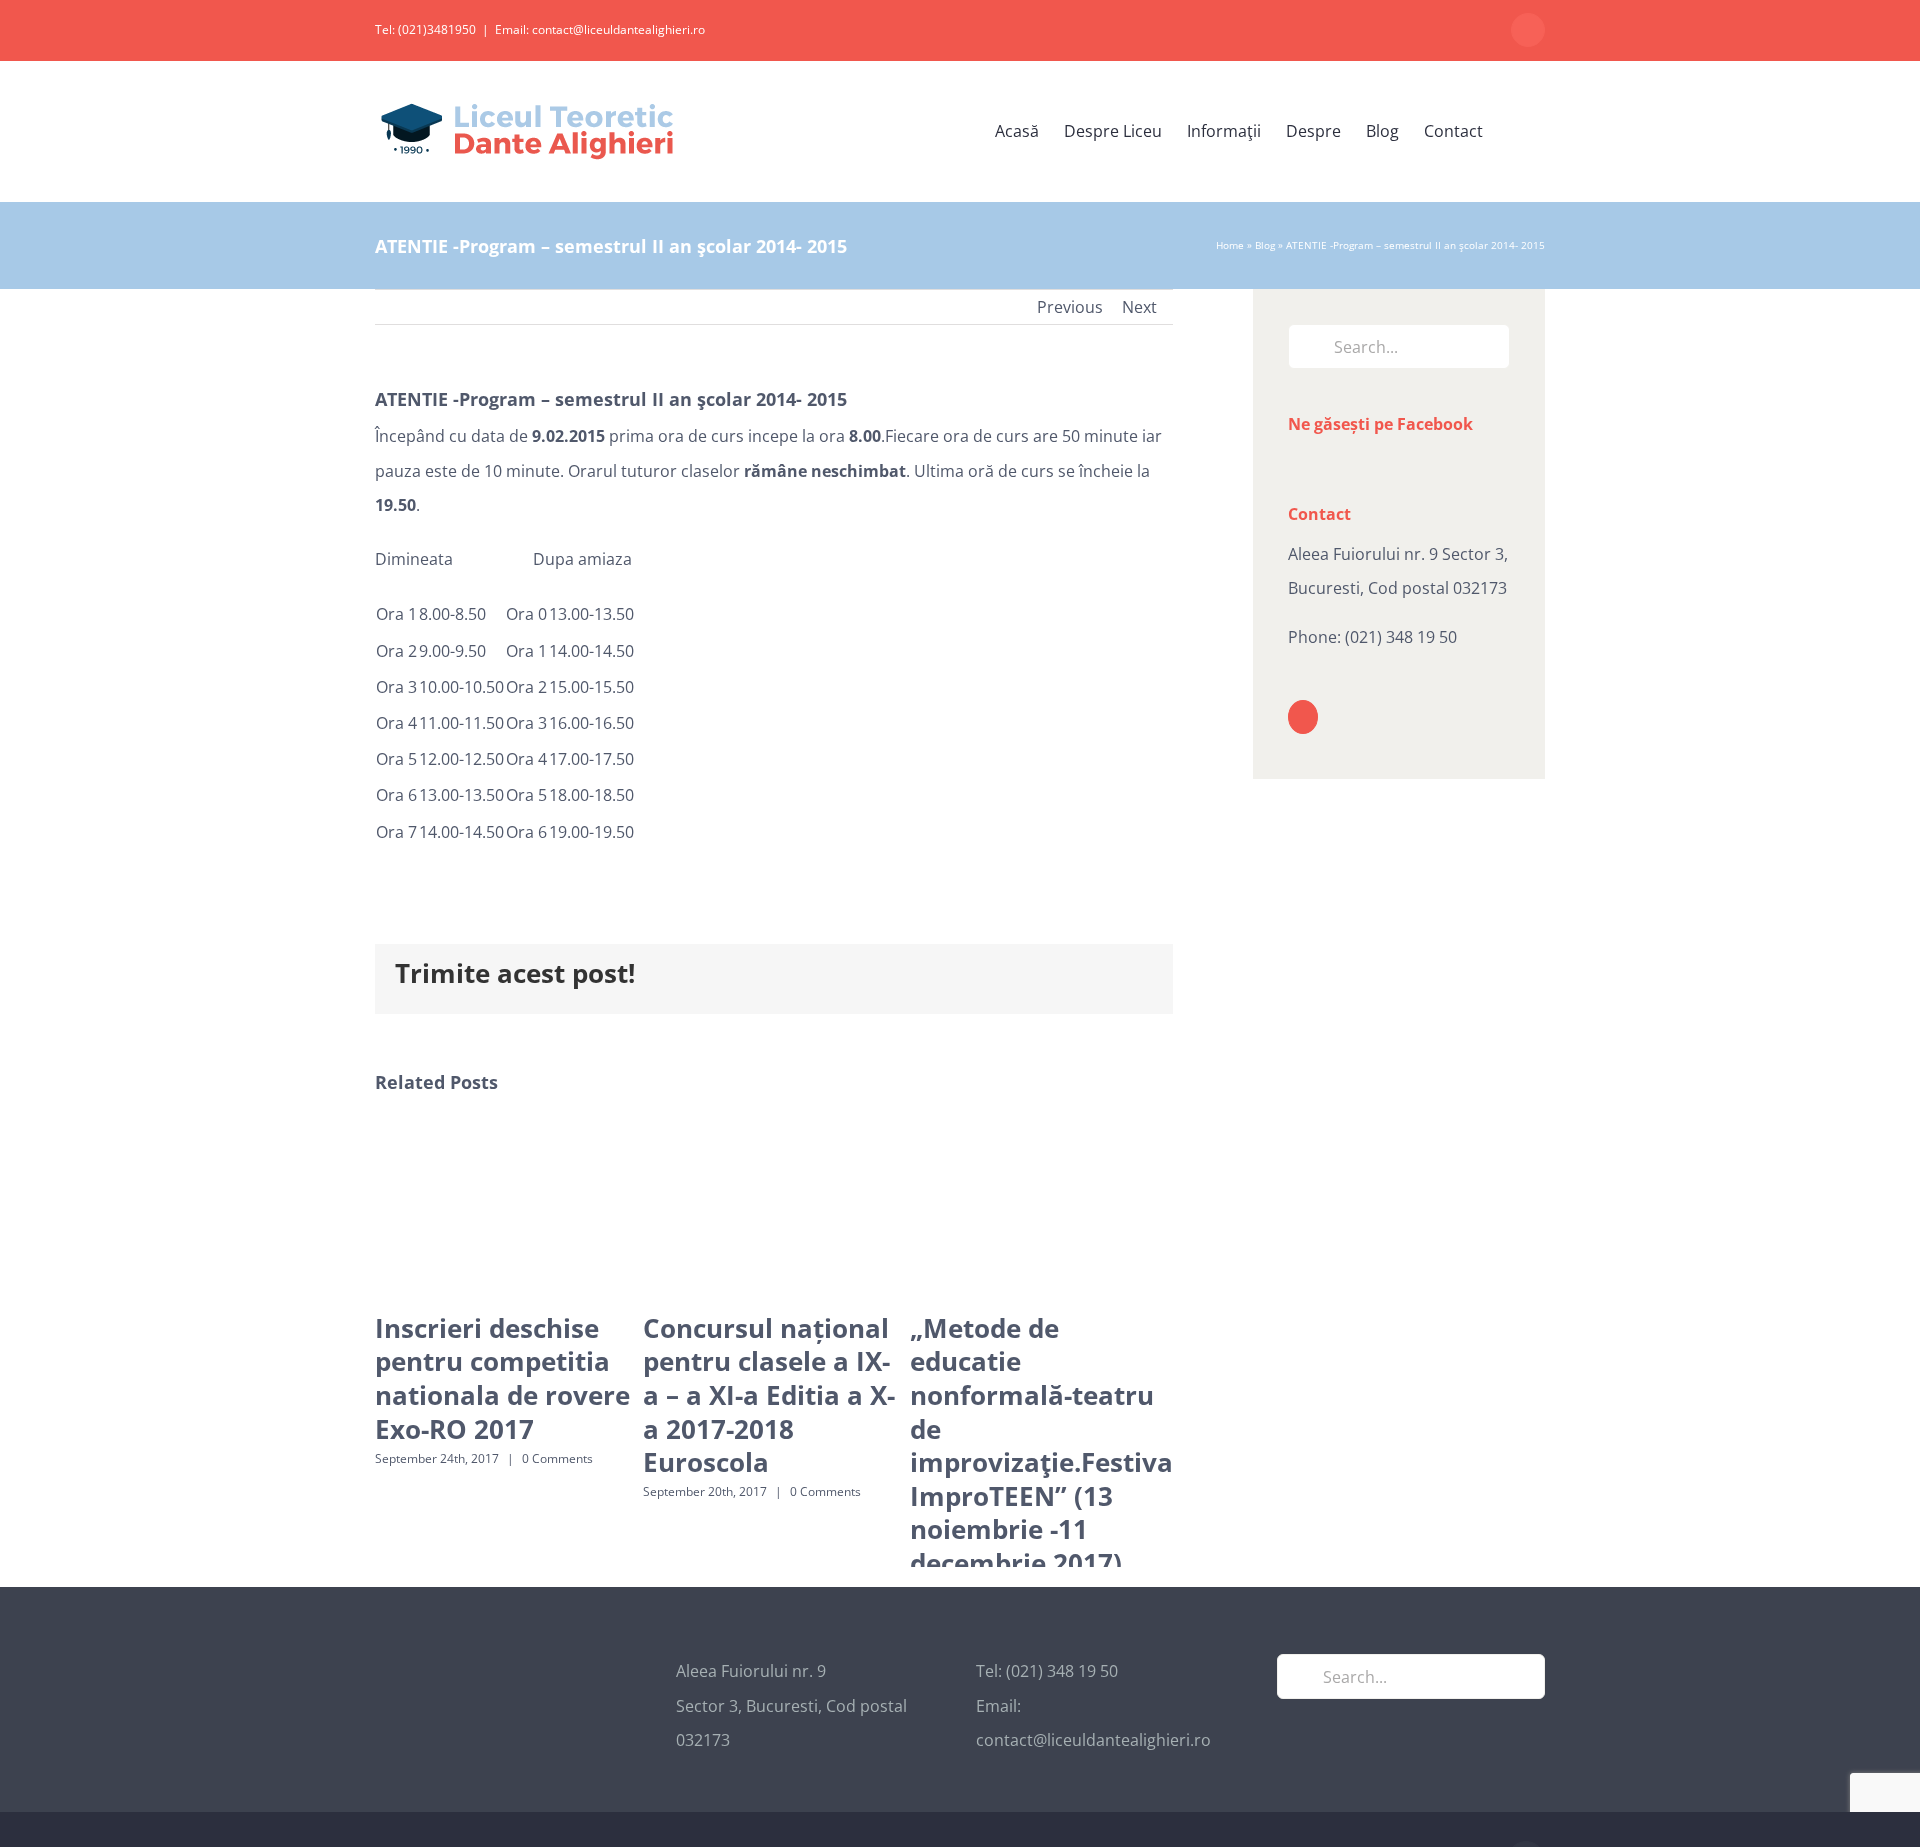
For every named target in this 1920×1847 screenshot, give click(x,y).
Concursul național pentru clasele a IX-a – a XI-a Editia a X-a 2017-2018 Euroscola (769, 1395)
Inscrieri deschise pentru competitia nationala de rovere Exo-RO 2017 (502, 1378)
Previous (1070, 307)
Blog (1265, 245)
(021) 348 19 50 (1401, 637)
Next (1139, 307)
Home (1230, 245)
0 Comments (557, 1458)
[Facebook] (1303, 717)
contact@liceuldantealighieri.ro (1093, 1783)
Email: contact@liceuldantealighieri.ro (600, 29)
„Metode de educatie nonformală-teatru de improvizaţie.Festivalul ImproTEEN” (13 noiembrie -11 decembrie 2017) (1058, 1445)
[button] (1514, 131)
